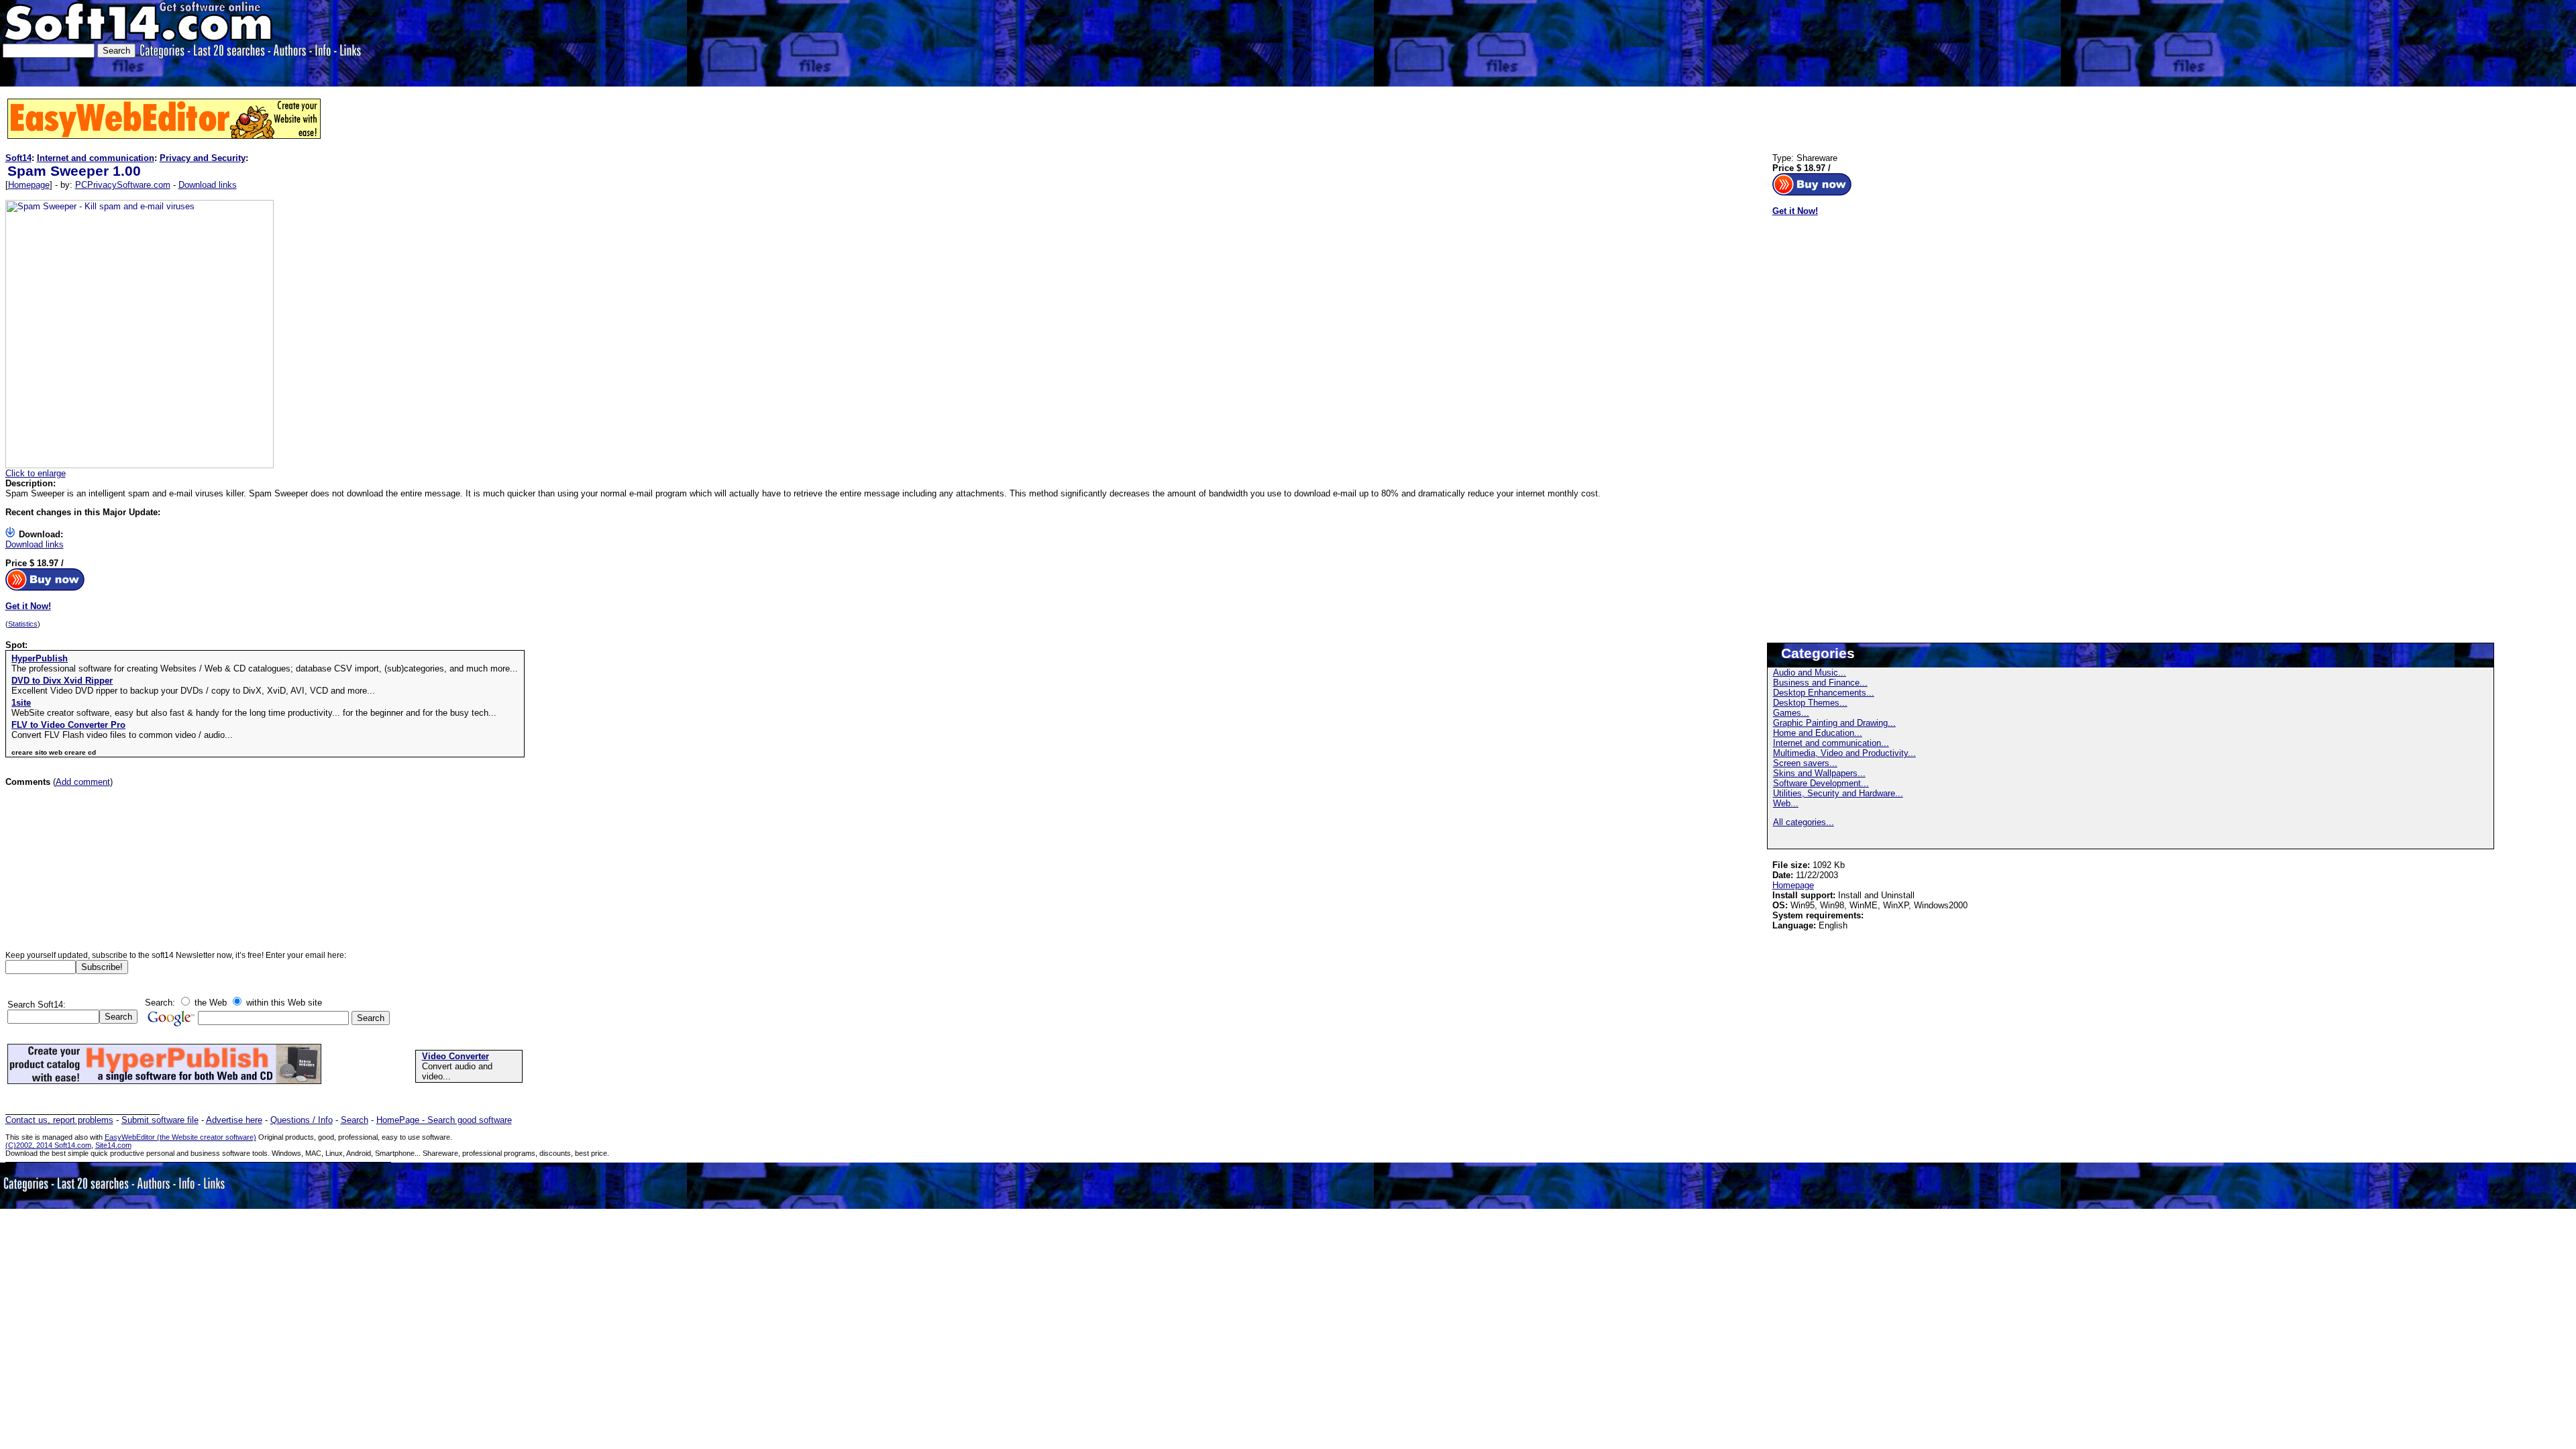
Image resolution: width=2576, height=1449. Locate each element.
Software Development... (1821, 783)
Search (355, 1120)
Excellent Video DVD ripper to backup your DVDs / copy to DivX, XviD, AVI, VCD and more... (193, 691)
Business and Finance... (1820, 683)
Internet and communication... (1831, 743)
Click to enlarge (36, 473)
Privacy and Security (203, 158)
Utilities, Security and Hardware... (1838, 793)
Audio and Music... (1810, 673)
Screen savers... (1805, 763)
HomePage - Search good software (444, 1120)
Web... (1786, 803)
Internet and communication (96, 158)
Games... (1791, 713)
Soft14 (18, 158)
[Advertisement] (2364, 42)
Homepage (29, 185)
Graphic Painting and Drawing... (1834, 723)
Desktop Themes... (1810, 703)
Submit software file (160, 1120)
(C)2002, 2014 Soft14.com (48, 1145)
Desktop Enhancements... (1824, 693)
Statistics (23, 624)
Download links (208, 185)
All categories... (1804, 822)
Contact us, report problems (59, 1120)
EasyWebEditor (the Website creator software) (180, 1137)
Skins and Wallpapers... (1819, 773)
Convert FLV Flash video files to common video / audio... (122, 735)
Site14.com (113, 1145)
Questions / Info (302, 1120)
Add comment (83, 782)
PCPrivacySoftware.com (123, 185)
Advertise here (234, 1120)
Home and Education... (1818, 733)
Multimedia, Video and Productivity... (1844, 753)
